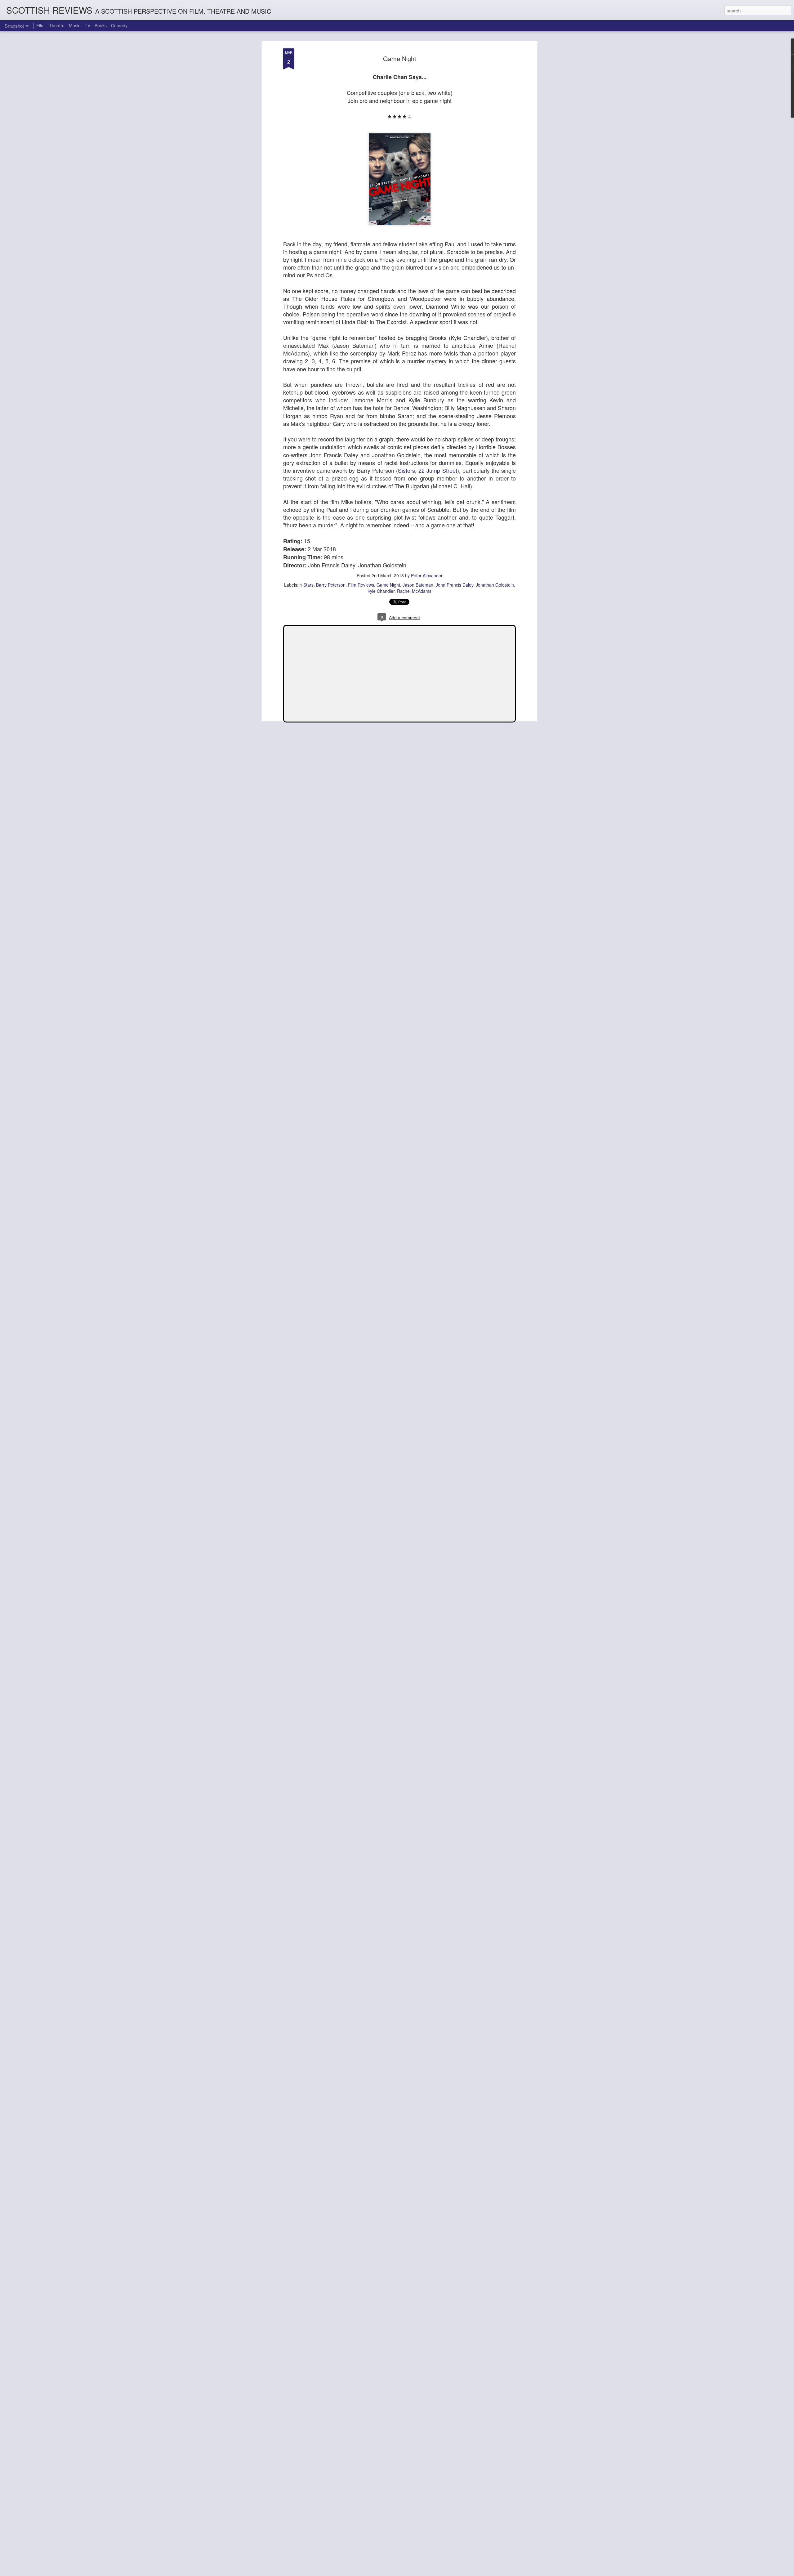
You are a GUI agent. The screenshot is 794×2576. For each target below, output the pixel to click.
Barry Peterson (331, 585)
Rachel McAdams (414, 591)
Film (40, 25)
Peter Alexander (427, 575)
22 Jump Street (438, 470)
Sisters (406, 470)
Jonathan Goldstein (495, 585)
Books (101, 25)
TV (87, 25)
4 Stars (307, 585)
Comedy (119, 25)
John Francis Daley (455, 585)
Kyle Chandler (381, 591)
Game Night (400, 58)
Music (75, 25)
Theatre (57, 25)
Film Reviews (361, 585)
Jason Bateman (418, 585)
